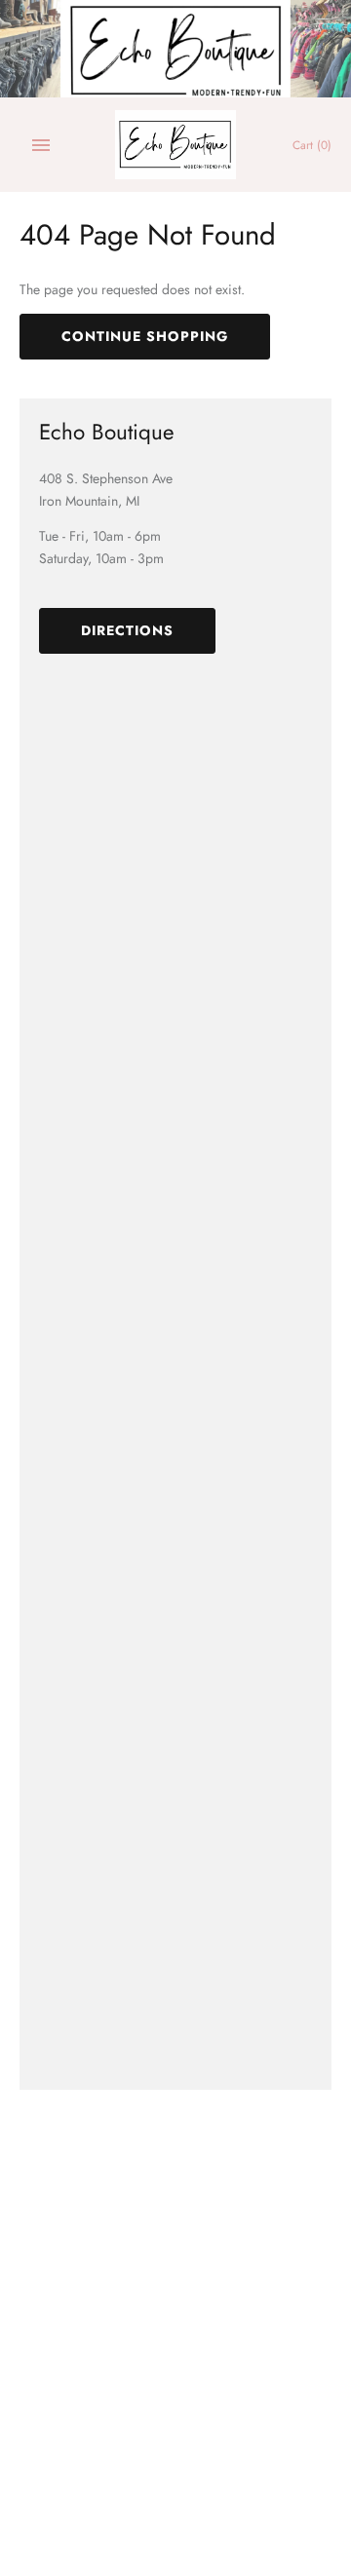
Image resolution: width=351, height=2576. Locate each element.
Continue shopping (145, 336)
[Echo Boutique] (176, 145)
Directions (127, 630)
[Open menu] (41, 145)
